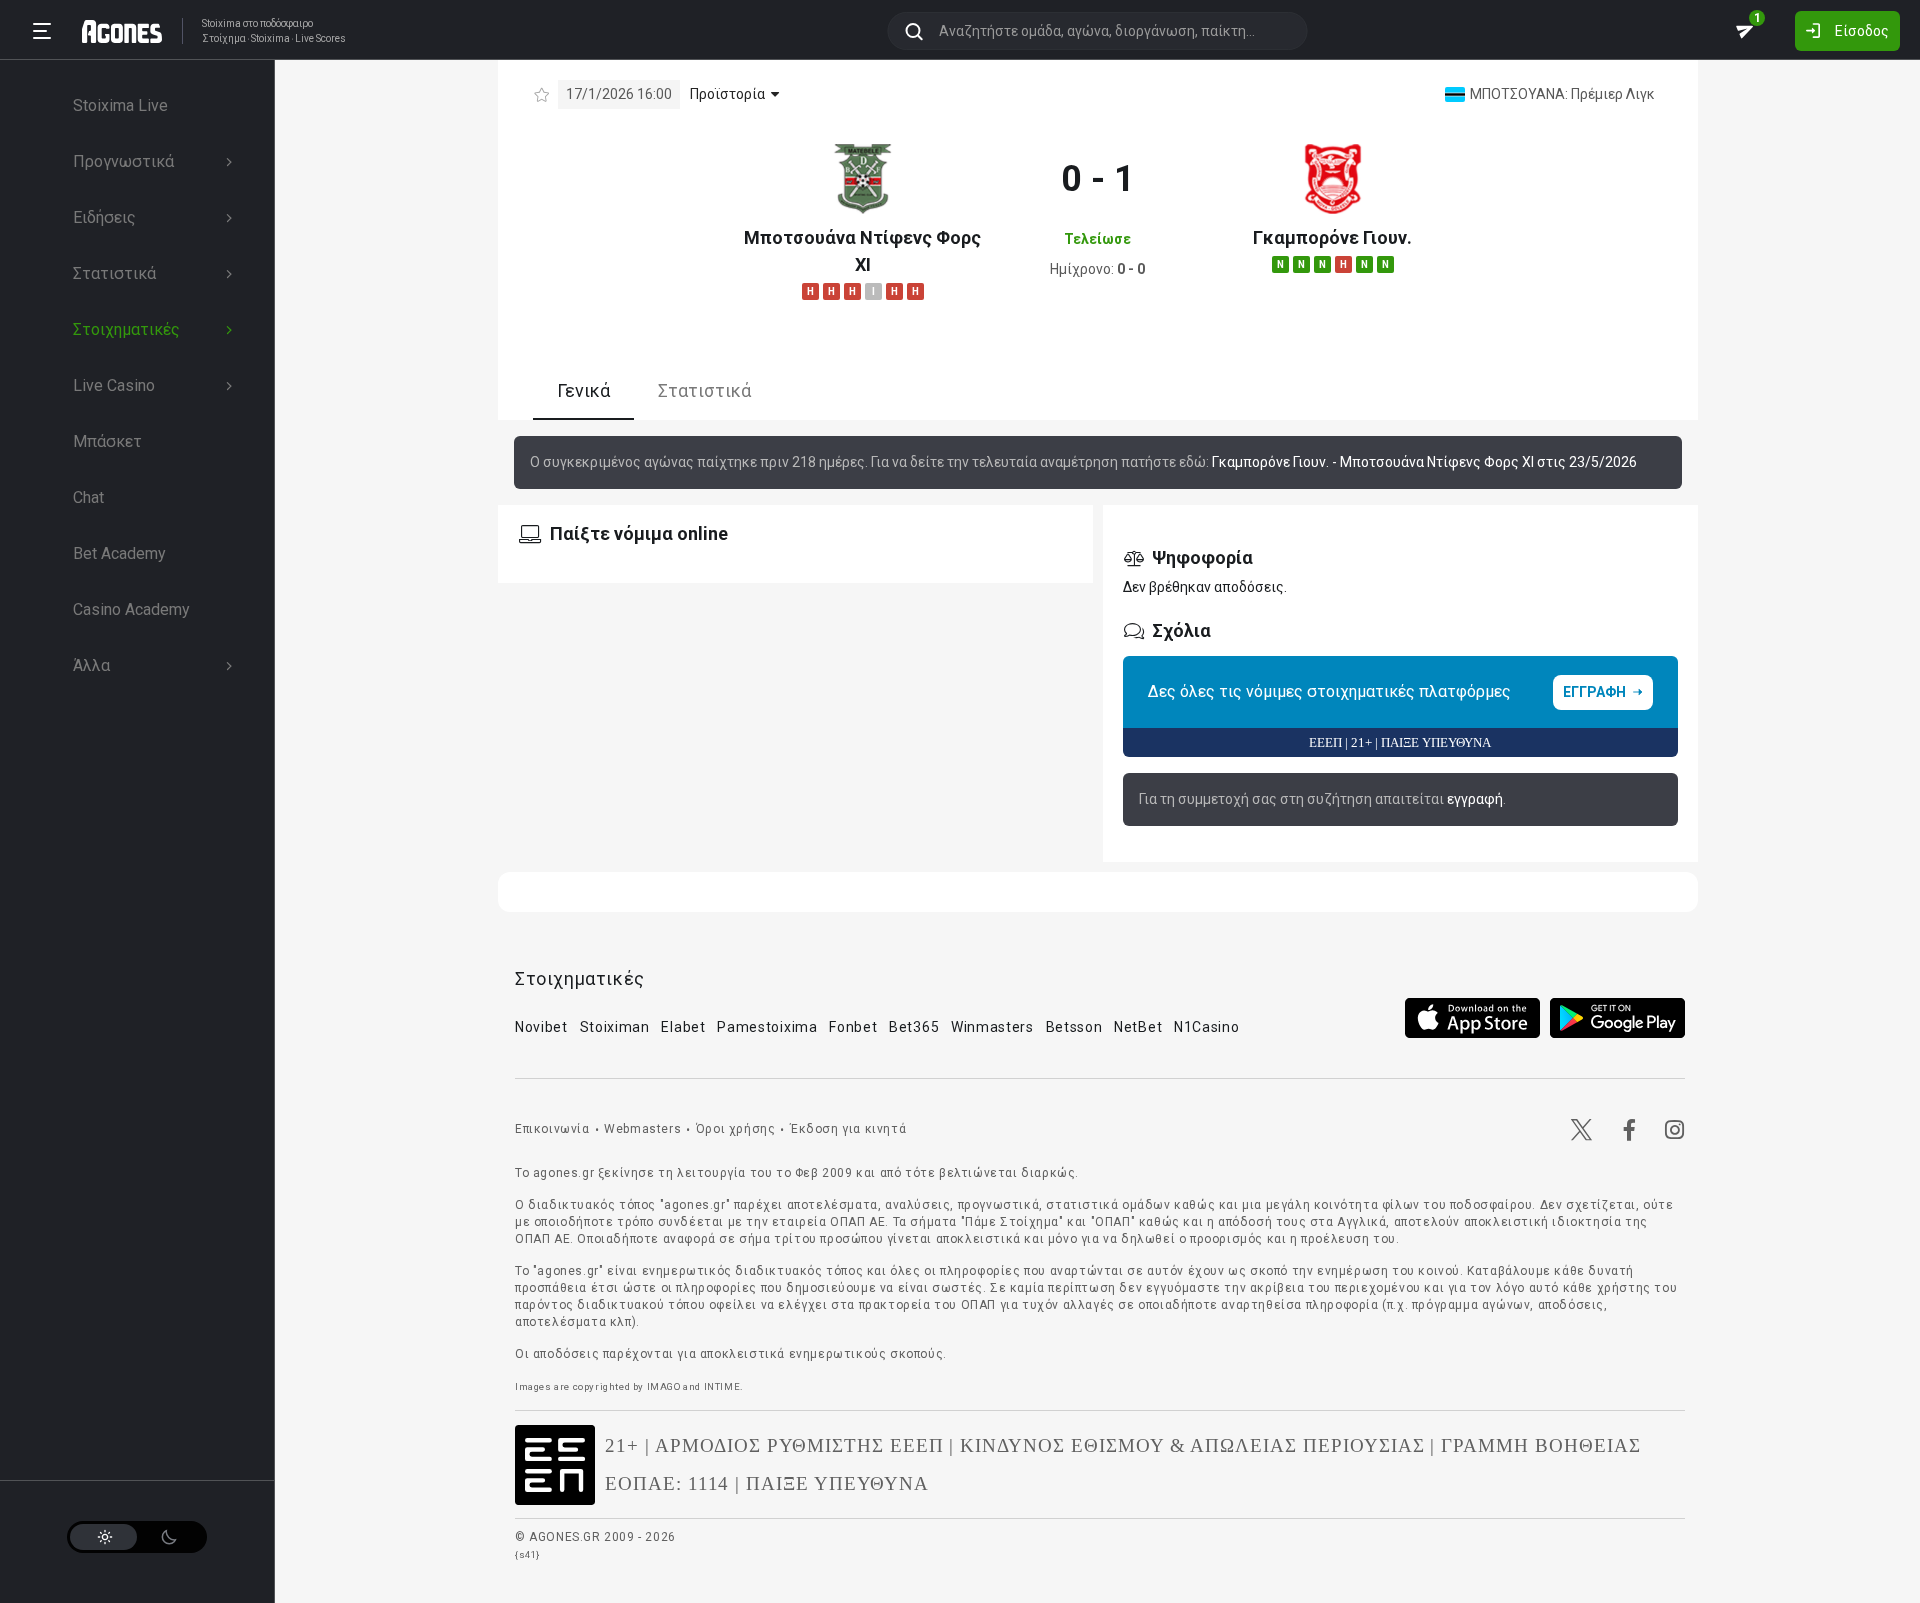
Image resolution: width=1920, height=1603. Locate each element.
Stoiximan (615, 1027)
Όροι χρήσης (736, 1129)
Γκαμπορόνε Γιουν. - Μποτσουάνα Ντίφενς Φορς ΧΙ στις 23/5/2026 (1424, 462)
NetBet (1138, 1027)
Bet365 (914, 1027)
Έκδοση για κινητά (848, 1129)
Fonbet (853, 1027)
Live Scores (320, 39)
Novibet (541, 1027)
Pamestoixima (767, 1027)
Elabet (683, 1027)
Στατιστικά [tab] (704, 390)
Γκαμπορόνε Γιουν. (1332, 237)
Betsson (1074, 1027)
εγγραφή (1475, 799)
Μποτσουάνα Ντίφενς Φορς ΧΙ (862, 251)
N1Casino (1207, 1027)
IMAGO (664, 1386)
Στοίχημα (224, 39)
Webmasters (642, 1129)
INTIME (722, 1386)
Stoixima (221, 23)
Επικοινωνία (552, 1129)
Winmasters (992, 1027)
